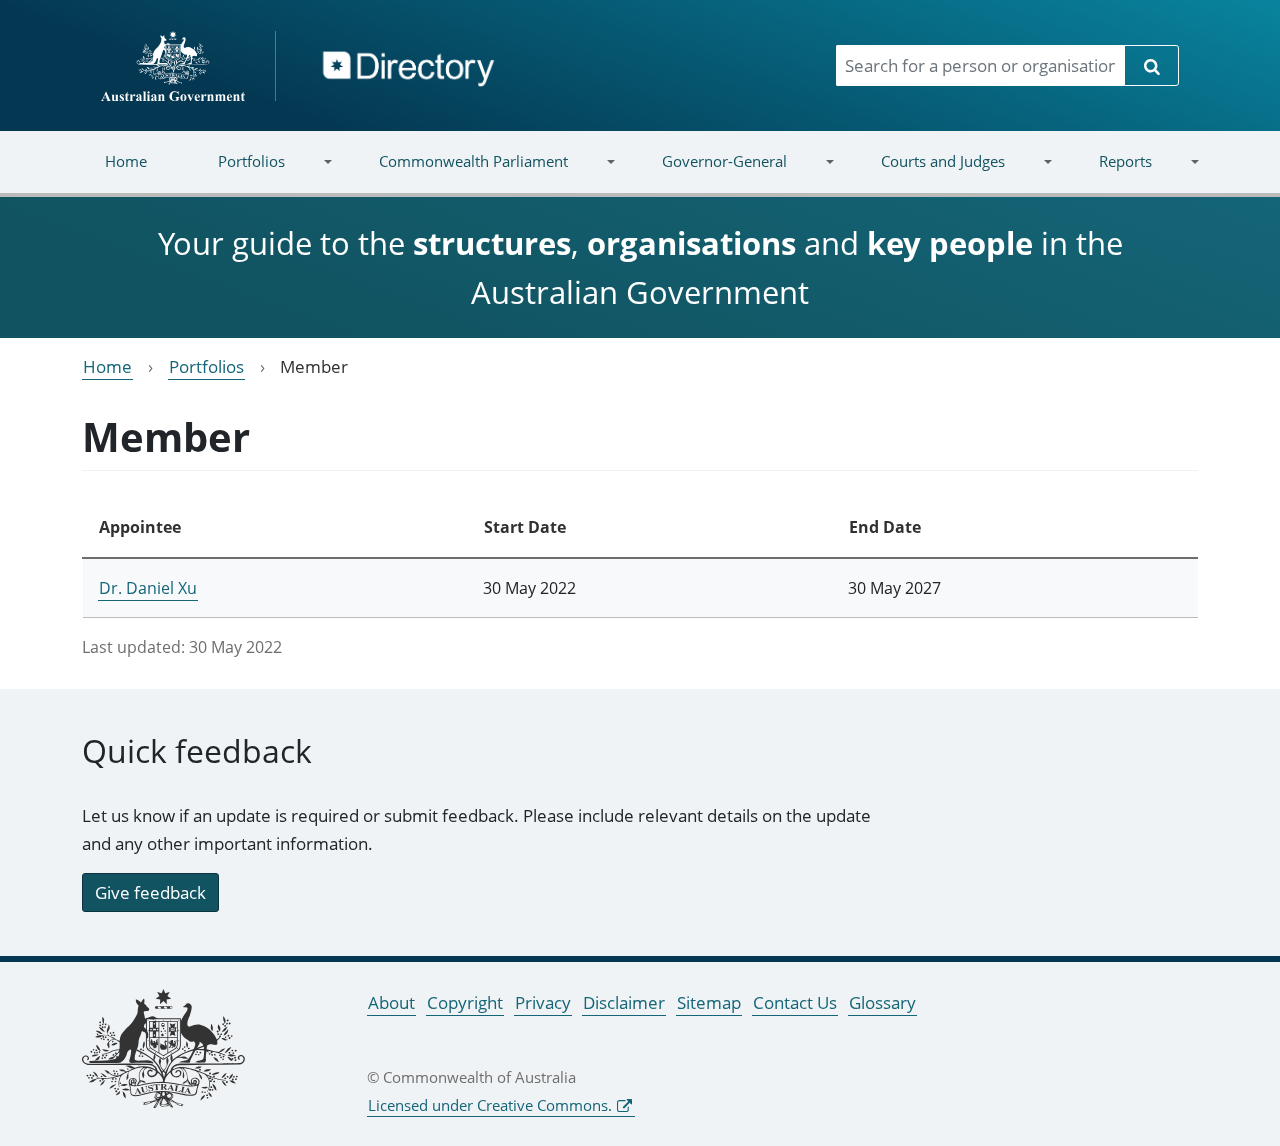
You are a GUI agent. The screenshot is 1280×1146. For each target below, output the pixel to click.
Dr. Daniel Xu (148, 588)
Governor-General (707, 173)
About (391, 1002)
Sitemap (709, 1002)
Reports (1107, 173)
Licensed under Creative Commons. (490, 1105)
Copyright (465, 1002)
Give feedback (150, 892)
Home (126, 161)
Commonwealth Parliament (456, 173)
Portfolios (234, 173)
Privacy (543, 1002)
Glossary (882, 1002)
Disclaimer (624, 1002)
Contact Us (795, 1002)
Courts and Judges (924, 173)
